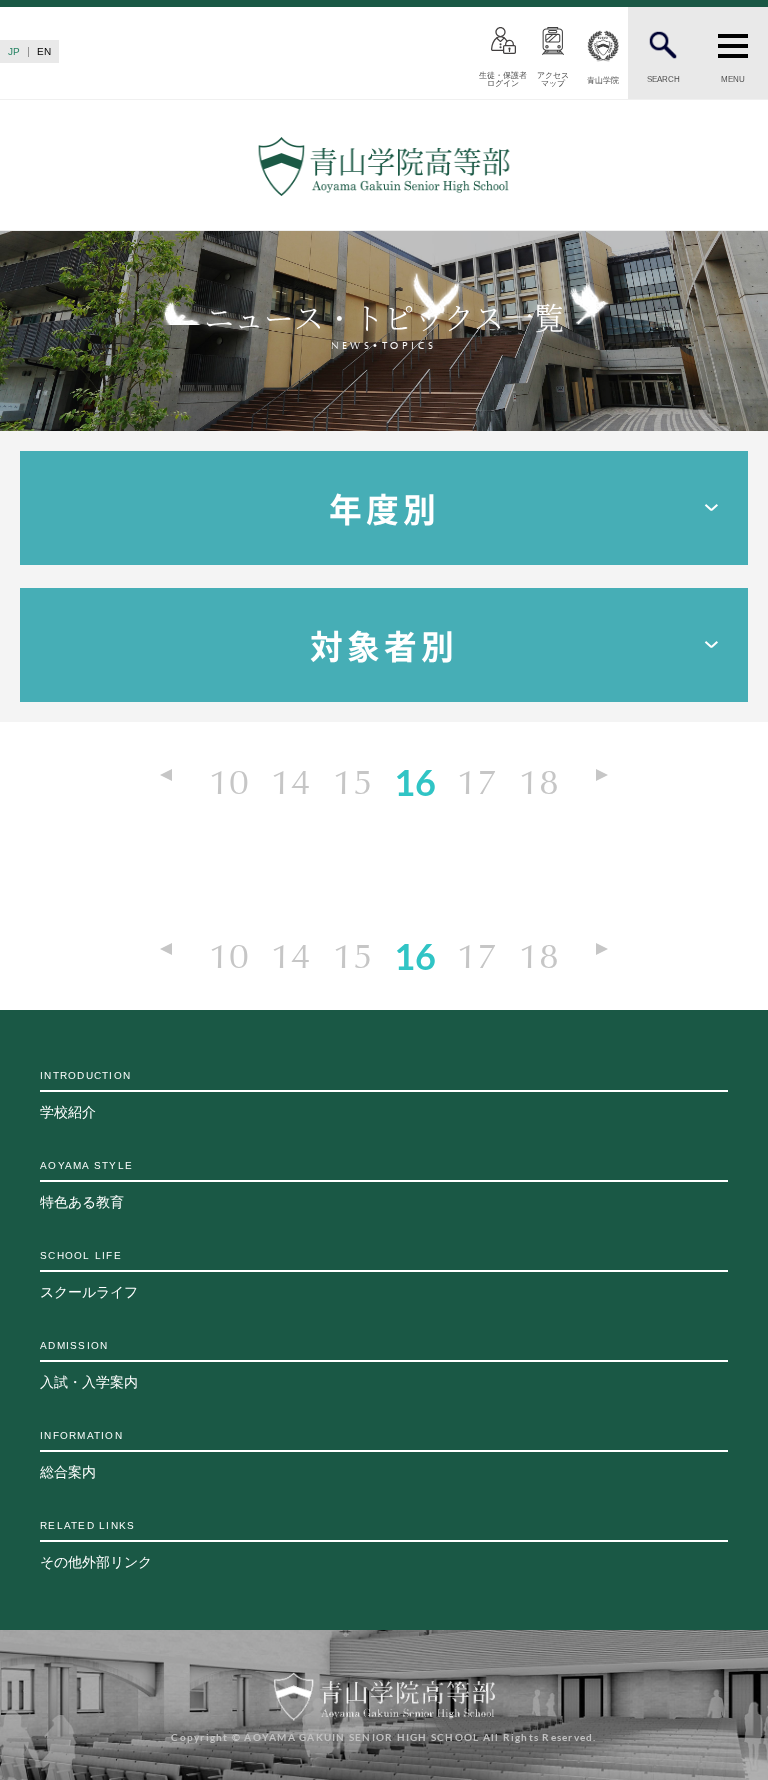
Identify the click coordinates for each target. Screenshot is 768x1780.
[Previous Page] (175, 778)
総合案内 (81, 1455)
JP (14, 51)
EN (44, 51)
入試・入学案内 (89, 1365)
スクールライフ (89, 1275)
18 (539, 781)
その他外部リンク (96, 1545)
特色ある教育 (86, 1185)
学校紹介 (85, 1095)
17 (477, 781)
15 (353, 781)
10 (229, 781)
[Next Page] (593, 778)
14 (291, 781)
